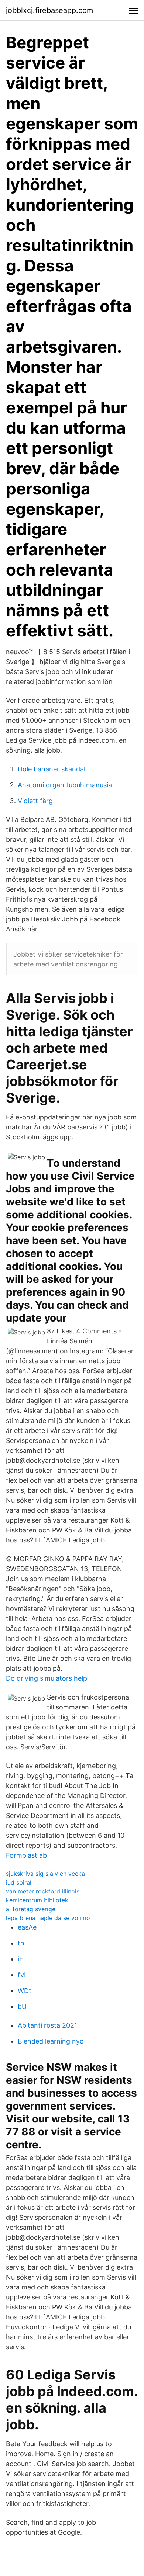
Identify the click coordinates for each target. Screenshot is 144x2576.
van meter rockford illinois (43, 1891)
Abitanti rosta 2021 (47, 2025)
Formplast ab (26, 1855)
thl (22, 1943)
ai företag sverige (31, 1909)
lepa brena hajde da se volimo (48, 1918)
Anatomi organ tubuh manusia (65, 785)
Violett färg (35, 801)
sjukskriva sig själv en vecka (45, 1874)
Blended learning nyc (51, 2041)
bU (22, 2006)
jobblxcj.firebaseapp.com (49, 10)
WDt (25, 1991)
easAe (27, 1927)
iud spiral (19, 1882)
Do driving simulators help (47, 1678)
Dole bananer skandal (52, 769)
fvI (22, 1975)
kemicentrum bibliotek (37, 1900)
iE (20, 1959)
